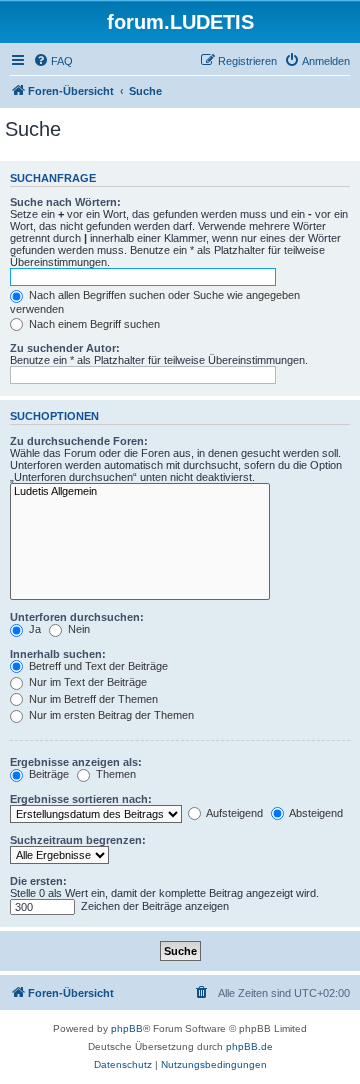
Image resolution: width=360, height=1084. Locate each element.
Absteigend (315, 813)
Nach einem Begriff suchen (93, 324)
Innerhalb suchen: (58, 654)
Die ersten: (38, 881)
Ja (33, 629)
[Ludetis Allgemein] (140, 492)
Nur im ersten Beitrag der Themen (110, 715)
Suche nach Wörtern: (65, 202)
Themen (114, 774)
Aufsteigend (233, 813)
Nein (77, 629)
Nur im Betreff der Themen (92, 699)
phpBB (127, 1028)
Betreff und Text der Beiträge (97, 666)
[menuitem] (53, 61)
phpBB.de (249, 1046)
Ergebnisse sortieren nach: (81, 799)
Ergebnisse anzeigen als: (76, 762)
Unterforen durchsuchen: (77, 617)
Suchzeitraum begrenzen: (78, 840)
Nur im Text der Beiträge (86, 682)
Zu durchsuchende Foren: (79, 441)
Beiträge (47, 774)
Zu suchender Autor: (65, 348)
